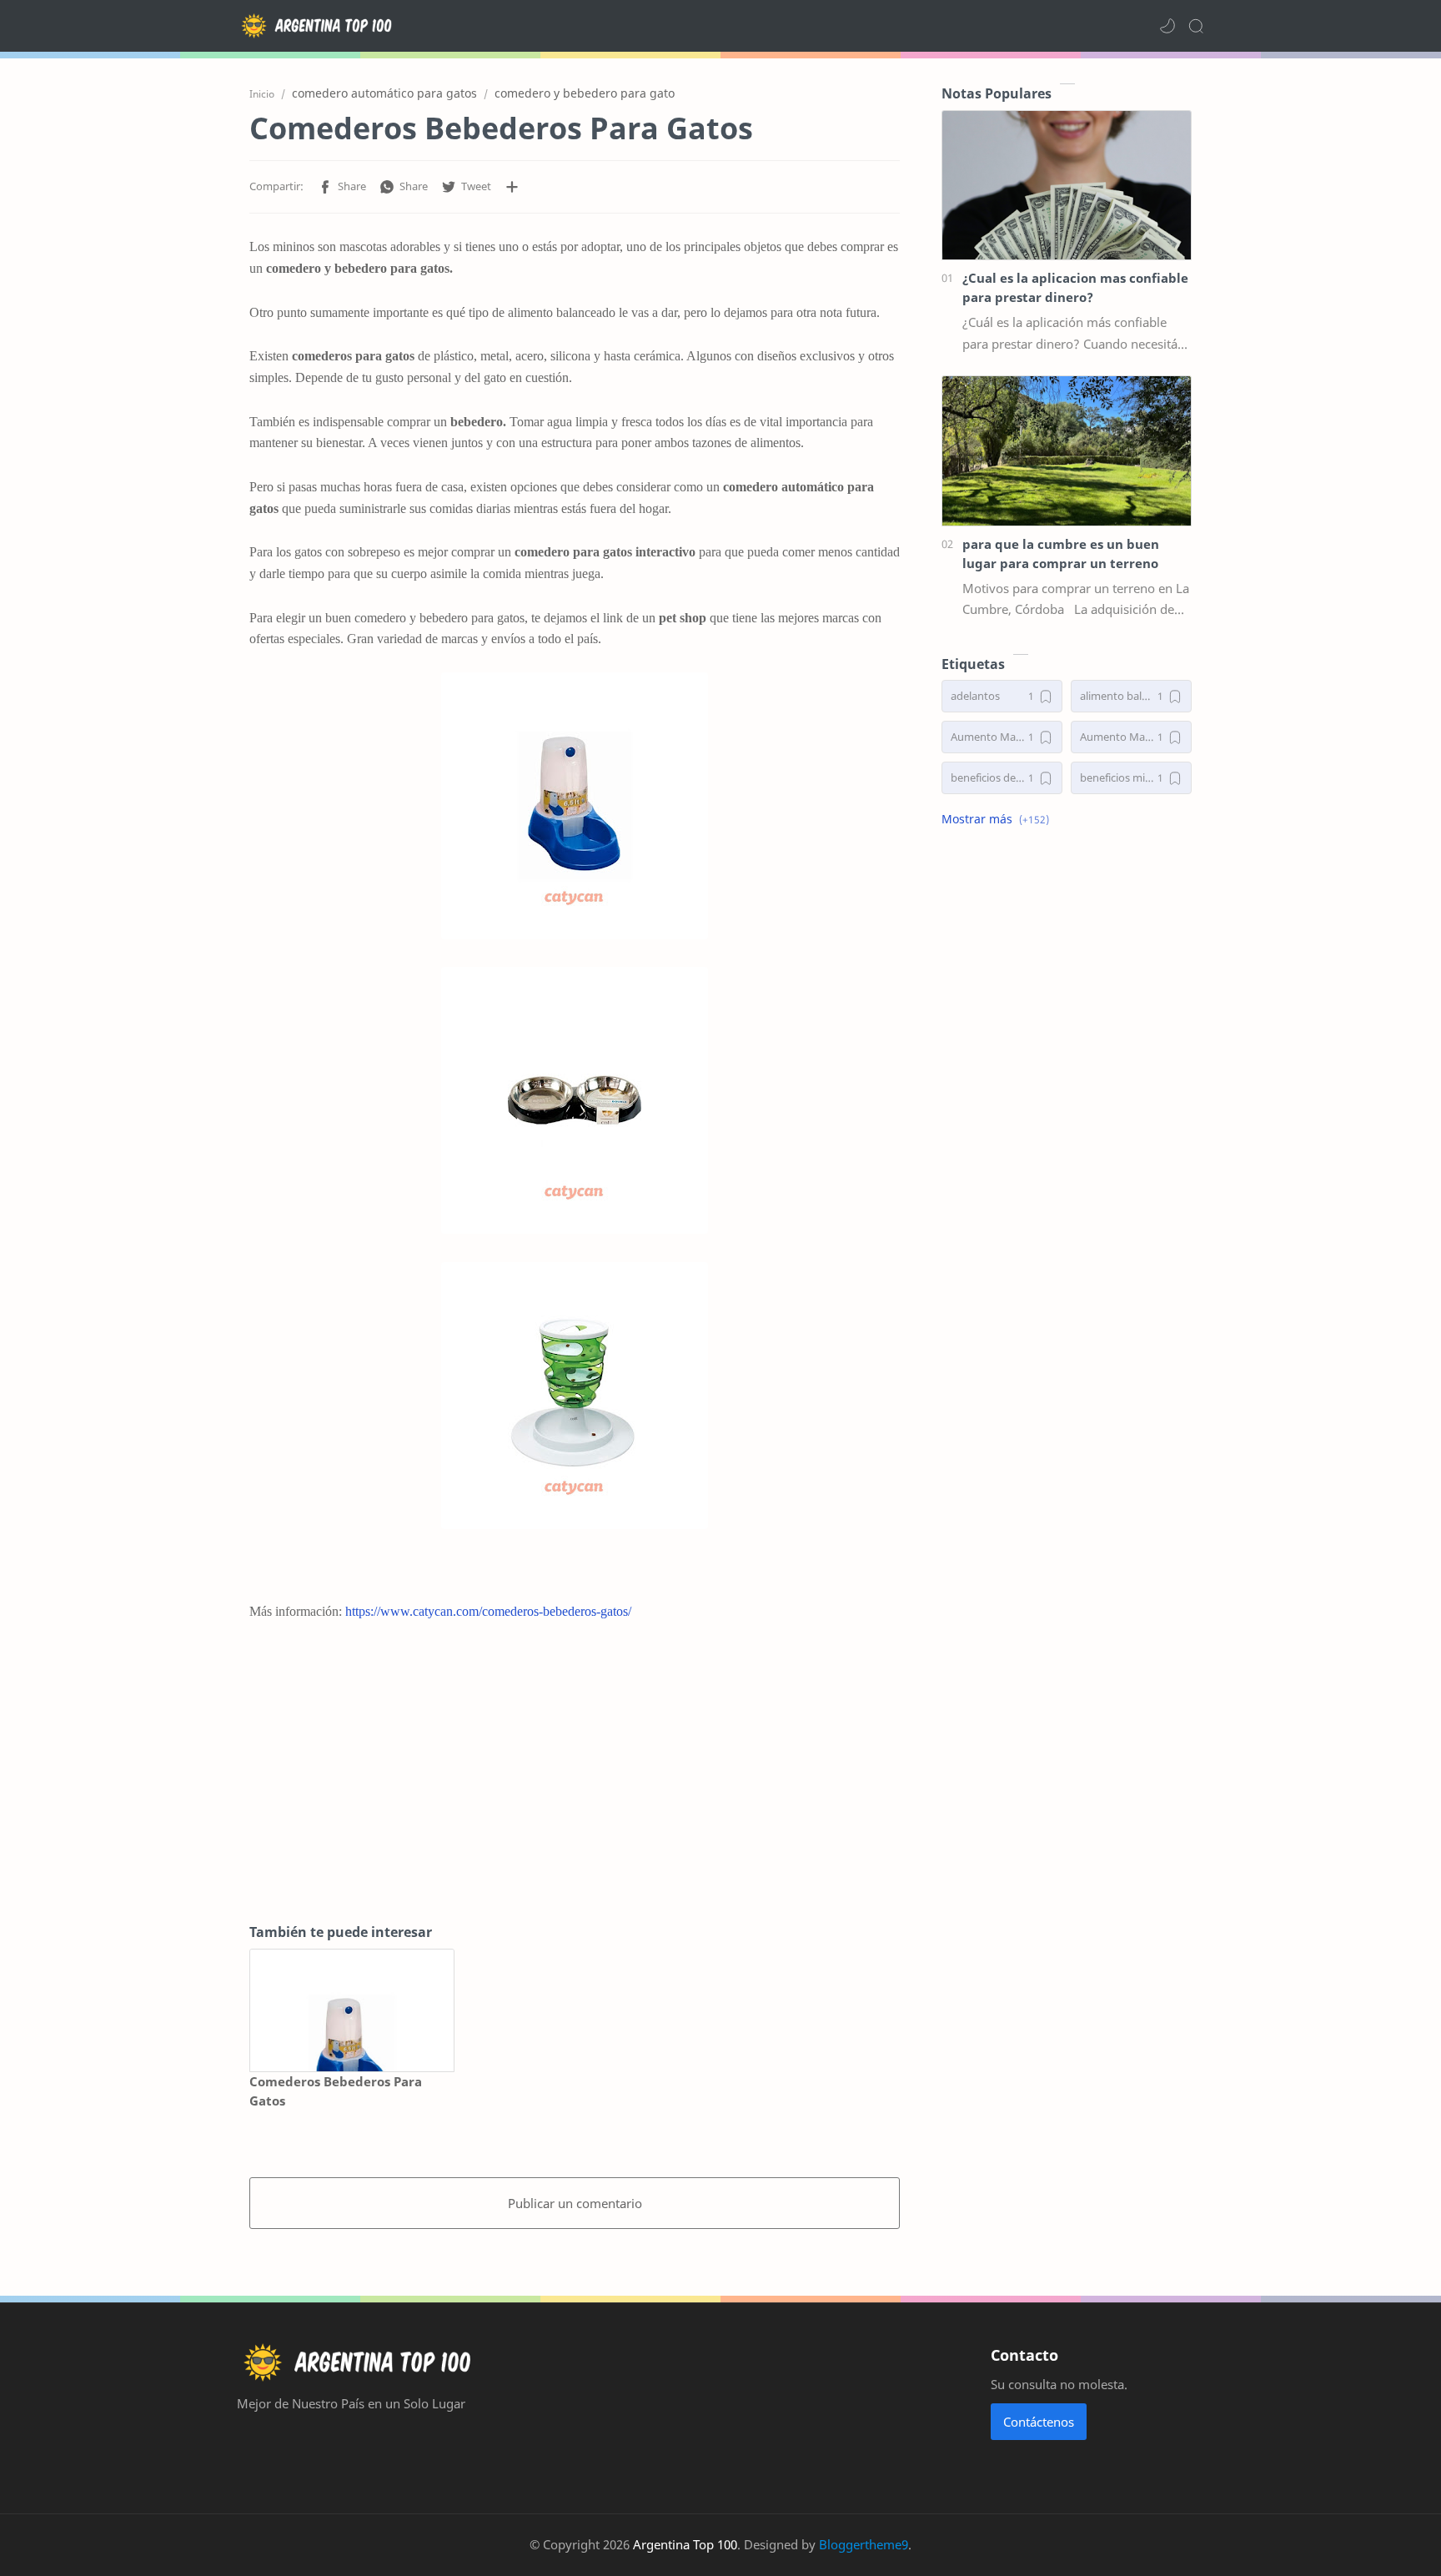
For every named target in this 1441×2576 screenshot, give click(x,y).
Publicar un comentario (575, 2203)
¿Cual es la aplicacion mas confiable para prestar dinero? (1075, 287)
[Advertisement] (575, 1772)
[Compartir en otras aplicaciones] (512, 187)
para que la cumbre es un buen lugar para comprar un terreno (1061, 553)
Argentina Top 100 (685, 2544)
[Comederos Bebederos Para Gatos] (352, 2011)
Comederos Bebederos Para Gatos (336, 2091)
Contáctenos (1039, 2422)
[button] (1167, 26)
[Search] (1196, 26)
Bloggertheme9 (864, 2544)
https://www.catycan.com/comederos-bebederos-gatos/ (488, 1611)
